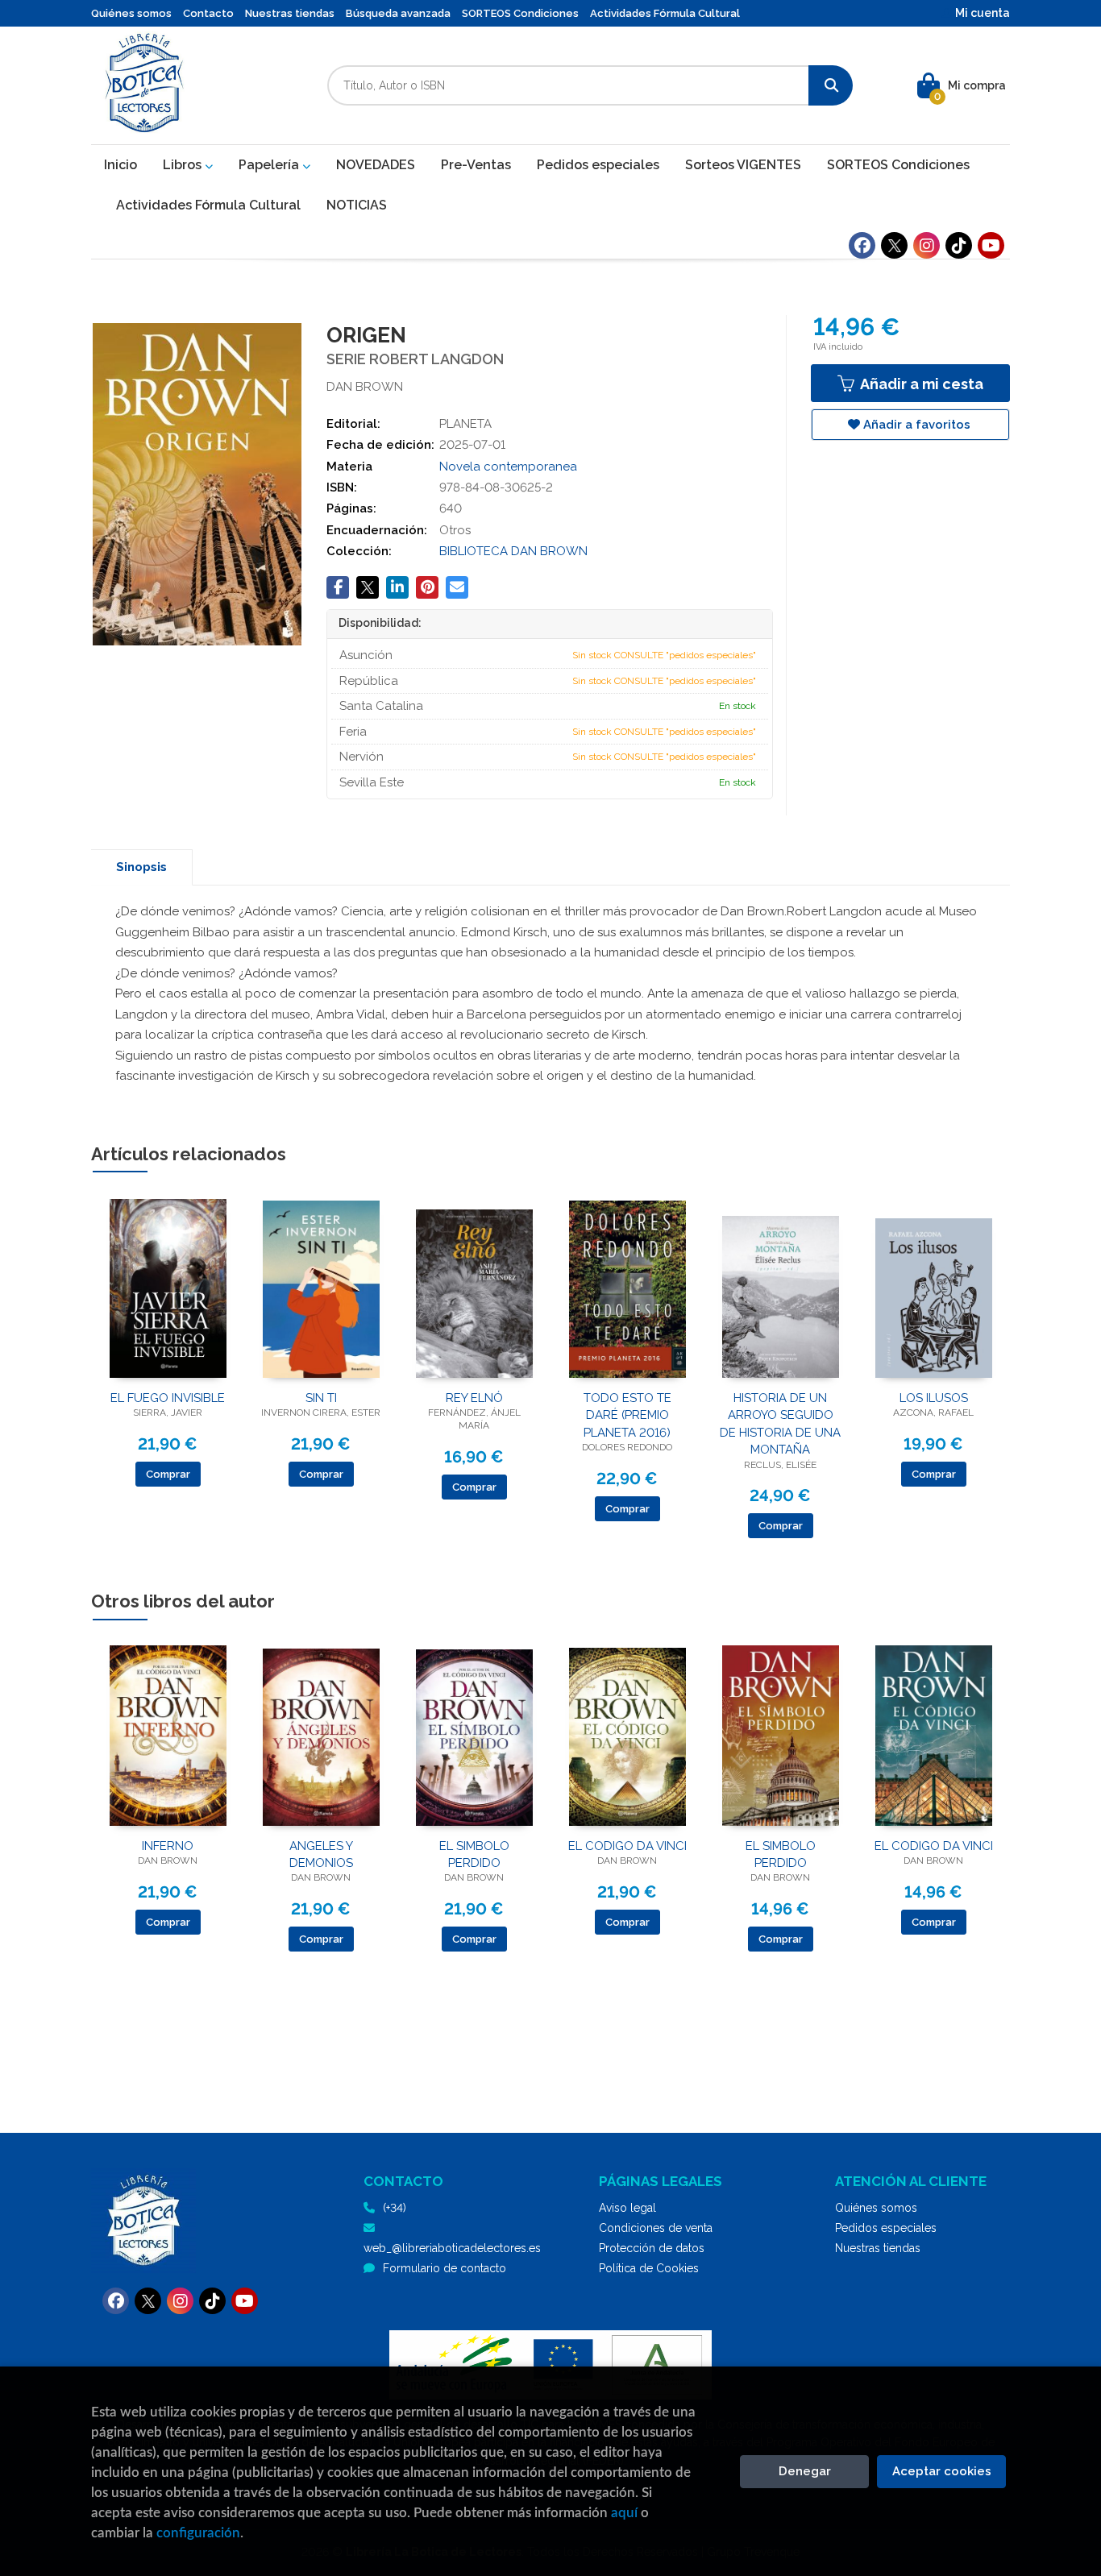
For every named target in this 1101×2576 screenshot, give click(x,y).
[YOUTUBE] (991, 245)
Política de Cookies (649, 2268)
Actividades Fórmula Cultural (665, 13)
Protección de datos (652, 2248)
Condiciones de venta (656, 2228)
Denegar (805, 2471)
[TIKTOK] (959, 245)
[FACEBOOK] (862, 245)
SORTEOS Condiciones (520, 13)
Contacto (208, 13)
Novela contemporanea (508, 467)
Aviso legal (627, 2208)
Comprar (168, 1474)
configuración (198, 2533)
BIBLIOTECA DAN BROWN (513, 551)
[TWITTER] (894, 245)
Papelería (270, 165)
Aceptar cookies (942, 2471)
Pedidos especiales (886, 2228)
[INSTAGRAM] (927, 245)
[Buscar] (831, 85)
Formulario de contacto (445, 2268)
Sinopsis (141, 867)
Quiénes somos (131, 13)
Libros (184, 165)
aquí (624, 2513)
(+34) (395, 2208)
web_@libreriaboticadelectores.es (452, 2248)
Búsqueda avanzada (398, 13)
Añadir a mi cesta (920, 384)
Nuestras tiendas (290, 13)
